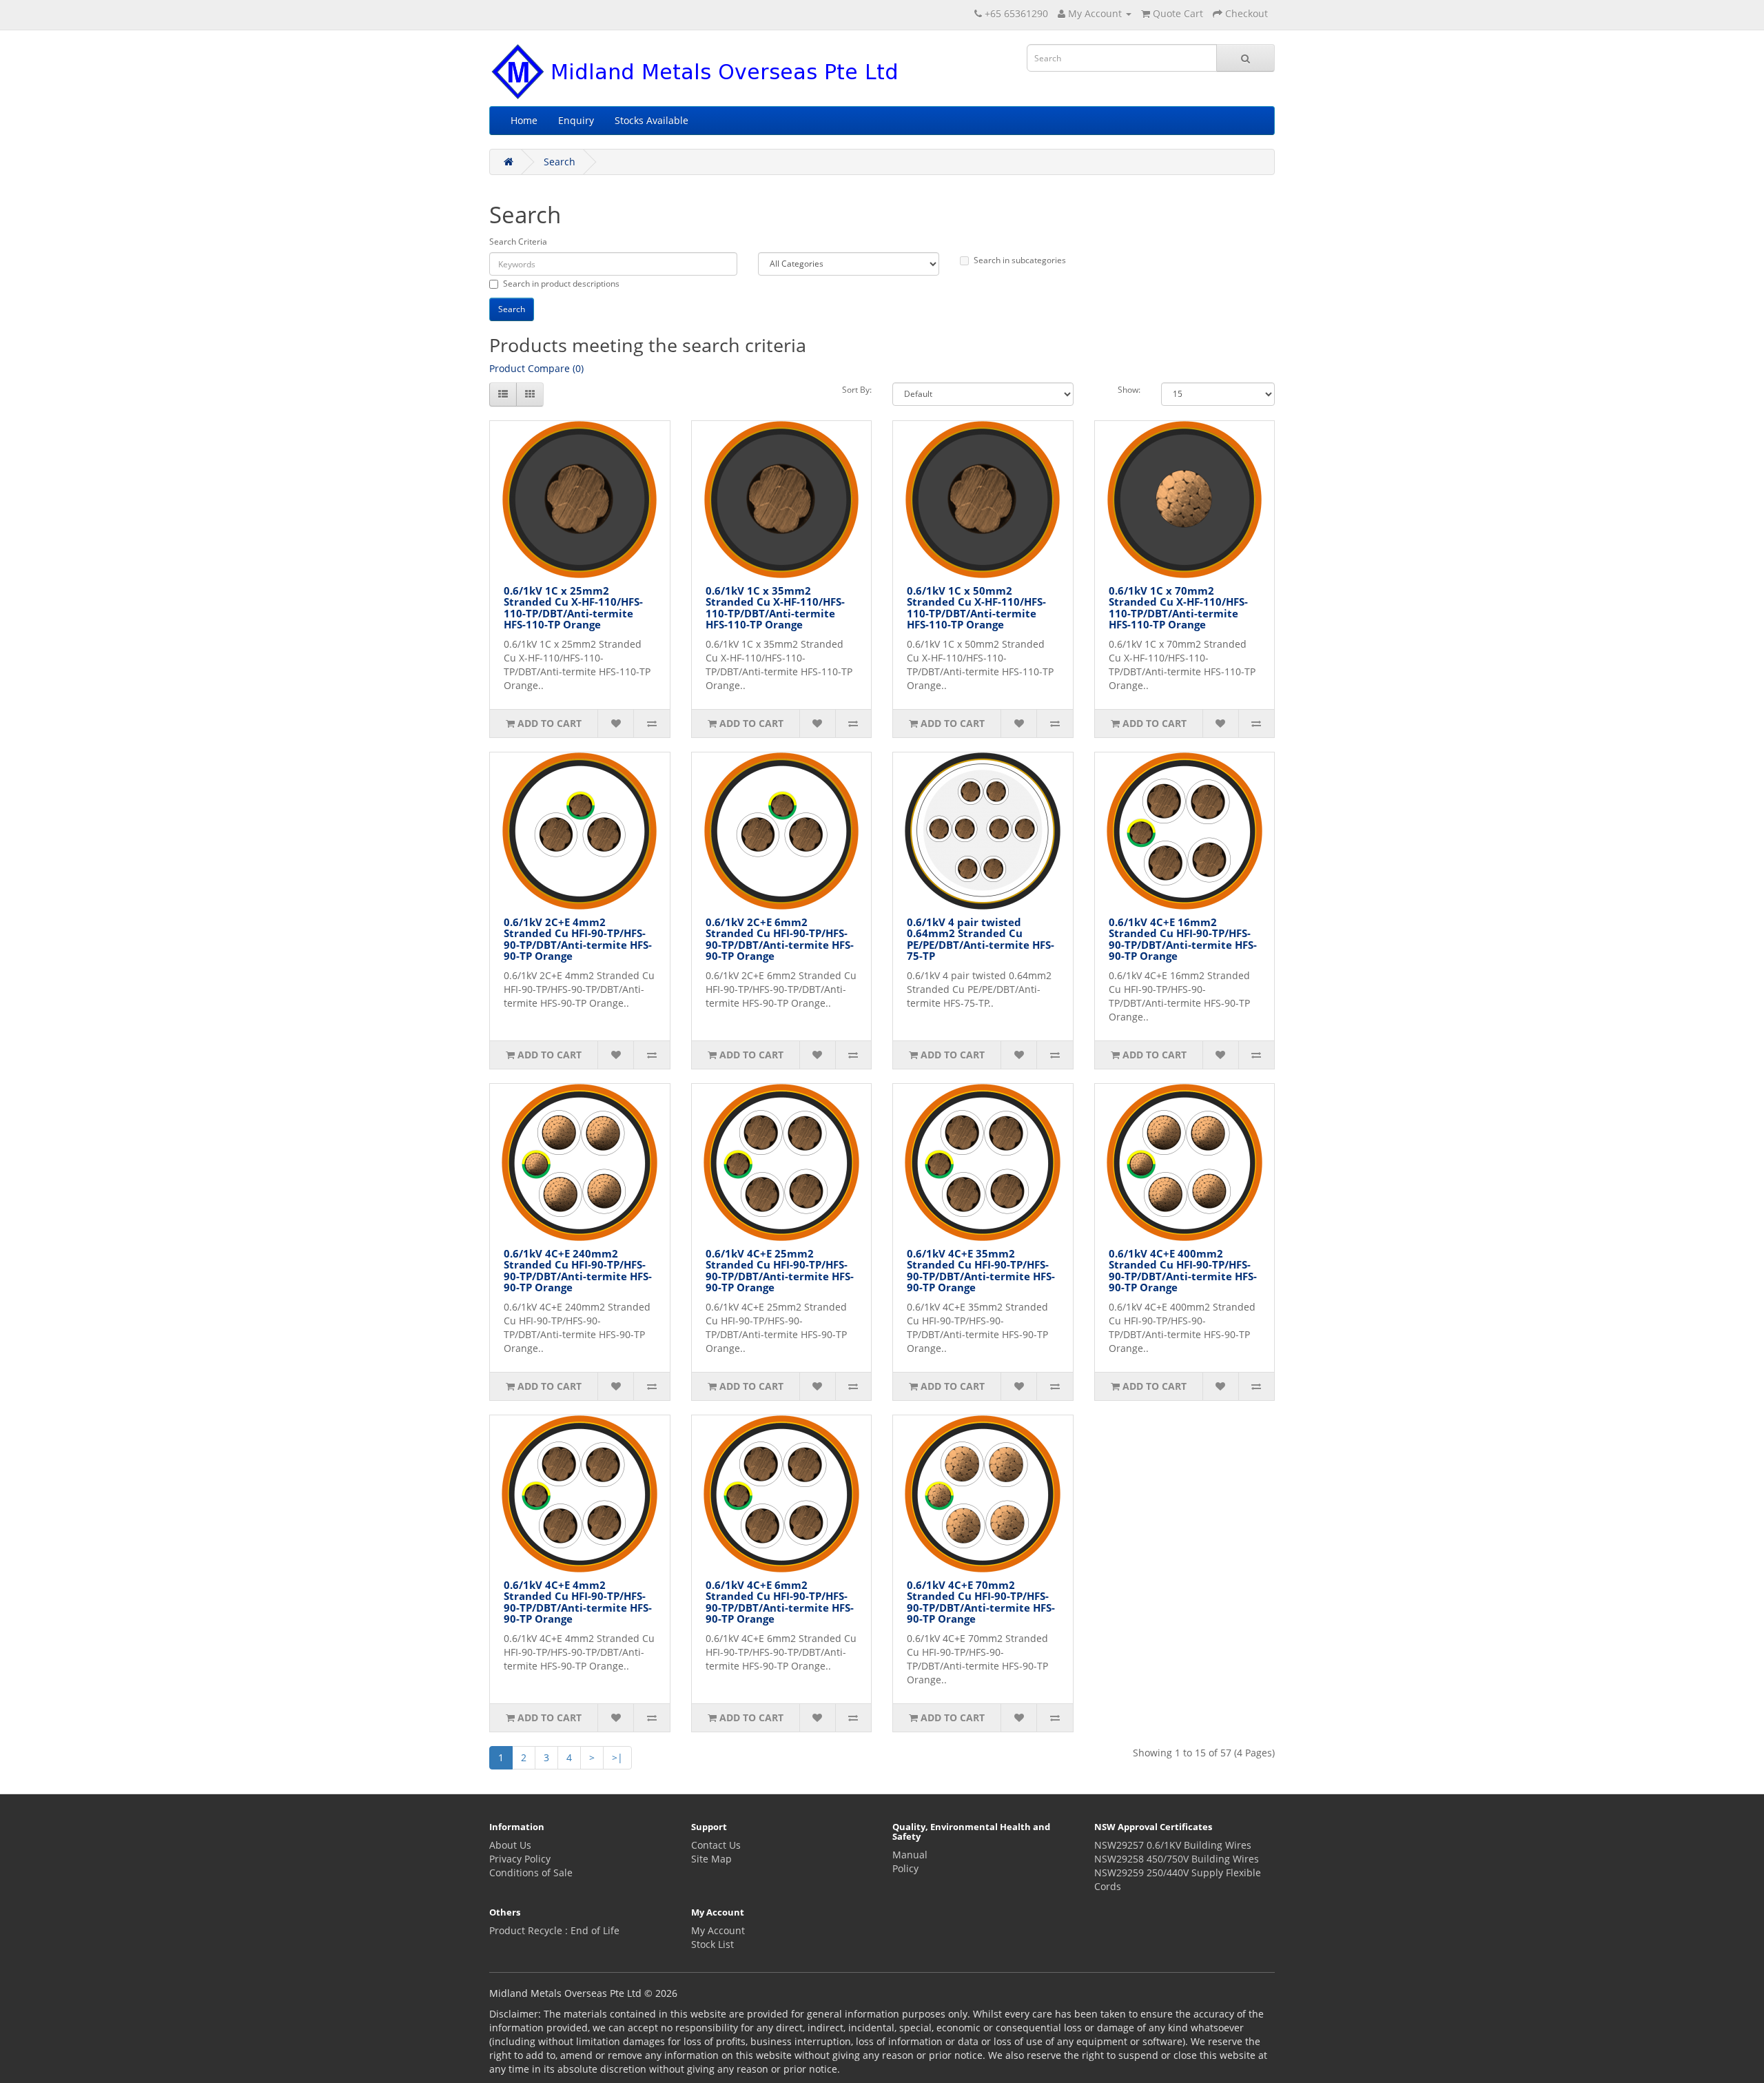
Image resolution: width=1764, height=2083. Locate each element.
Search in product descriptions (561, 284)
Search (560, 162)
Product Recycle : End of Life (554, 1930)
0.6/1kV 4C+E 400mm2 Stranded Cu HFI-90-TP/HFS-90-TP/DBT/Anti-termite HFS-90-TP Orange (1183, 1271)
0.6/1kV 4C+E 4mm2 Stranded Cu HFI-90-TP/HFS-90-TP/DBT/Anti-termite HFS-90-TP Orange (578, 1602)
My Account (718, 1930)
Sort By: (857, 390)
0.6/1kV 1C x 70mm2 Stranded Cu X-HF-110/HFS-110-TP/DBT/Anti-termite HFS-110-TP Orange (1178, 608)
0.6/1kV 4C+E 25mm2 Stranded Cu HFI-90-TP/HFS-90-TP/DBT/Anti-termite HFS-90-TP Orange (780, 1271)
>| (617, 1757)
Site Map (711, 1859)
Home (524, 120)
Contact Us (716, 1845)
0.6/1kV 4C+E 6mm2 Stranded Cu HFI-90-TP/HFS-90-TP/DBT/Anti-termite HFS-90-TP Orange (780, 1602)
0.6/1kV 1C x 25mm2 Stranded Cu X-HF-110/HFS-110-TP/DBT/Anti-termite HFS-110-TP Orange (573, 608)
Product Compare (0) (536, 368)
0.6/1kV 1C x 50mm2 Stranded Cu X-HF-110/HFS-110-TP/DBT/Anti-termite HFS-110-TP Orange (976, 608)
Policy (905, 1868)
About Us (510, 1845)
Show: (1129, 390)
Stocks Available (652, 120)
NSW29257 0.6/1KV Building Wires (1173, 1845)
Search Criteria (518, 242)
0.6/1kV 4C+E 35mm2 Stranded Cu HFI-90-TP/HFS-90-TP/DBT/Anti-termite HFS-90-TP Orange (981, 1271)
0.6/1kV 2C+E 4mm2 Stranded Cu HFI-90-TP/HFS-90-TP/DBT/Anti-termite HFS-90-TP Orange (578, 939)
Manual (910, 1855)
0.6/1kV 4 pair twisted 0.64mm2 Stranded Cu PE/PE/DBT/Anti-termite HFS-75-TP (981, 939)
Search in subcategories (1020, 260)
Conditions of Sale (531, 1872)
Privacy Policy (520, 1859)
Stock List (712, 1944)
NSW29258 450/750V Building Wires (1177, 1859)
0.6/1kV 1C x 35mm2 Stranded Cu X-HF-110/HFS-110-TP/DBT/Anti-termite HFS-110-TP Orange (775, 608)
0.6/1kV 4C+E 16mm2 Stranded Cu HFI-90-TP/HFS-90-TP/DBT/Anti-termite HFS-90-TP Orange (1183, 939)
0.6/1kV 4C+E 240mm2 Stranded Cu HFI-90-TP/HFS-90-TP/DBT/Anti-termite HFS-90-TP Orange (578, 1271)
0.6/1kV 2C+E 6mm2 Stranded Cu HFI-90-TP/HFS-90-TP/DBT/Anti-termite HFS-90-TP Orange (780, 939)
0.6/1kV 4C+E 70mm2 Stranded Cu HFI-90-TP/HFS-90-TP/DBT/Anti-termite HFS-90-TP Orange (981, 1602)
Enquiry (576, 120)
